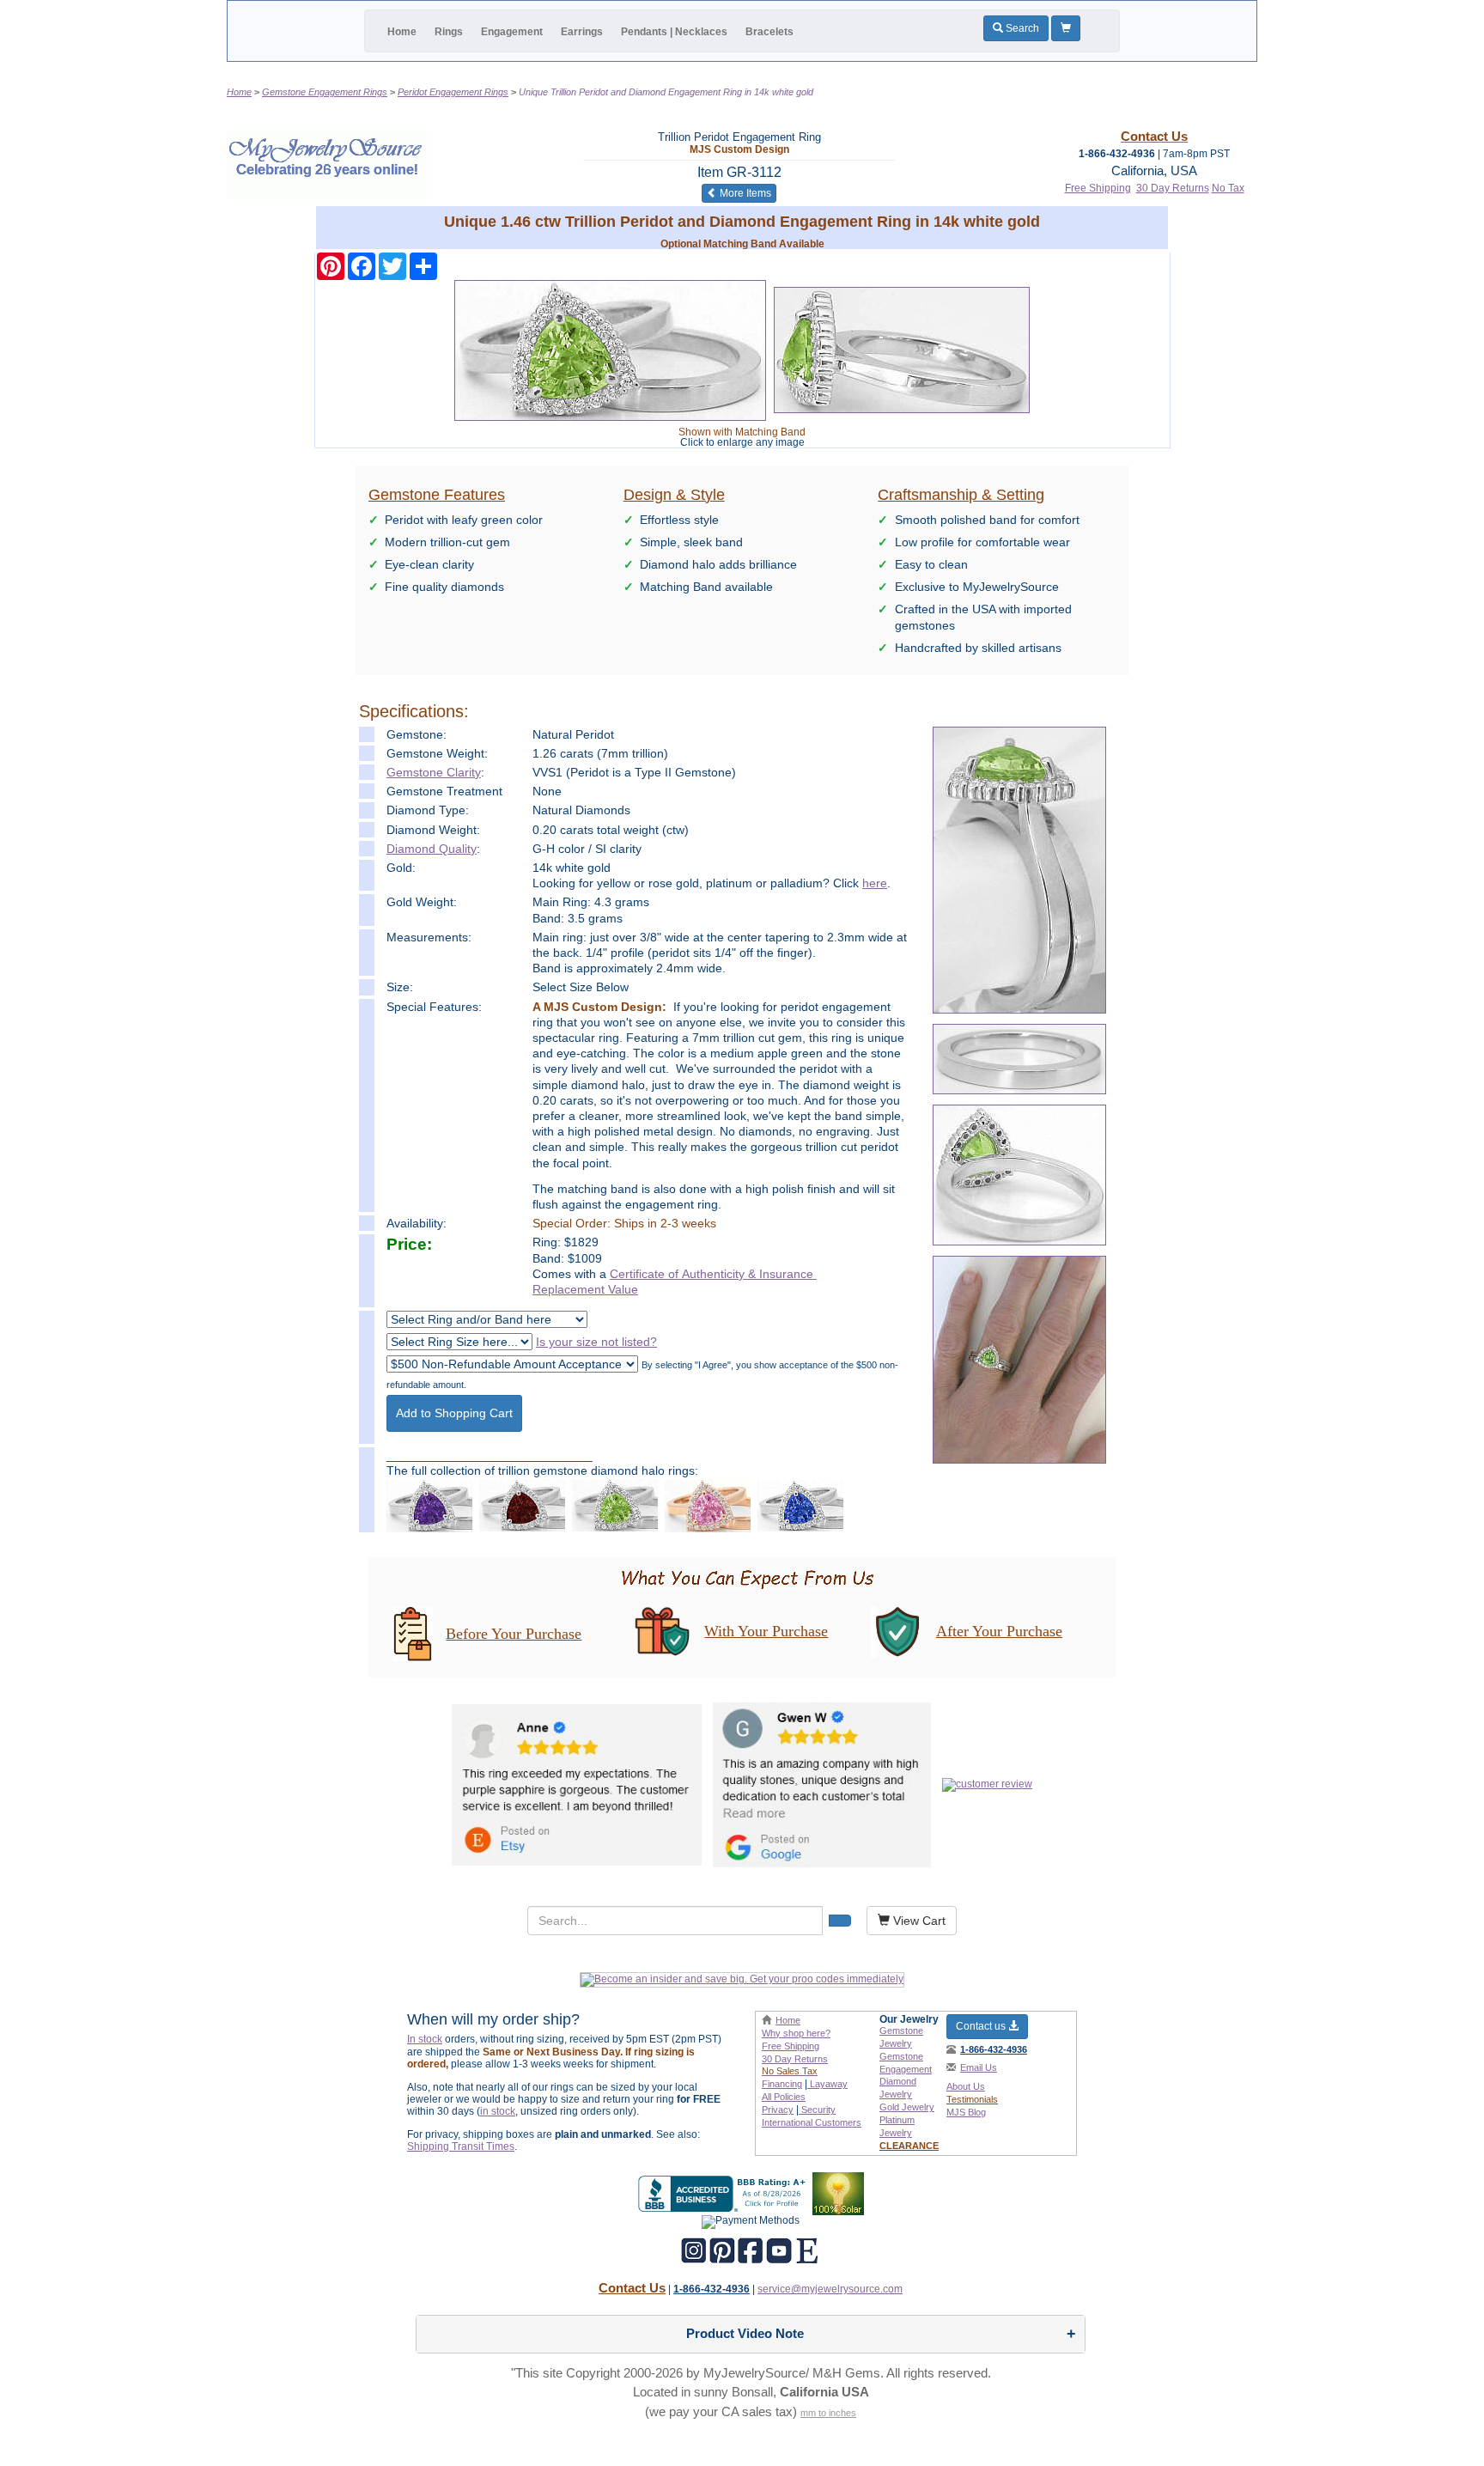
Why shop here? (796, 2033)
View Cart (918, 1921)
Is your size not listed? (596, 1342)
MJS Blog (966, 2112)
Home (402, 32)
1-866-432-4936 (994, 2049)
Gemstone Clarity (434, 772)
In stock (425, 2039)
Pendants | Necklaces (674, 32)
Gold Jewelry (907, 2107)
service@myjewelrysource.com (830, 2289)
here (875, 883)
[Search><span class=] (840, 1921)
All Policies (784, 2097)
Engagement (512, 32)
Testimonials (972, 2099)
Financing (782, 2084)
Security (817, 2110)
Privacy (778, 2110)
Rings (449, 32)
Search (1021, 28)
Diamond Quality (432, 849)
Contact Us (632, 2288)
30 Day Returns (1173, 188)
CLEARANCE (909, 2146)
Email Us (979, 2067)
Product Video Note (745, 2333)
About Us (966, 2086)
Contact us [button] (982, 2026)
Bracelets (769, 32)
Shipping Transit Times (461, 2146)
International (812, 2122)
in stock (498, 2111)
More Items (747, 193)
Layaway (827, 2084)
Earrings (582, 32)
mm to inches (828, 2413)
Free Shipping (1098, 188)
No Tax (1228, 188)
